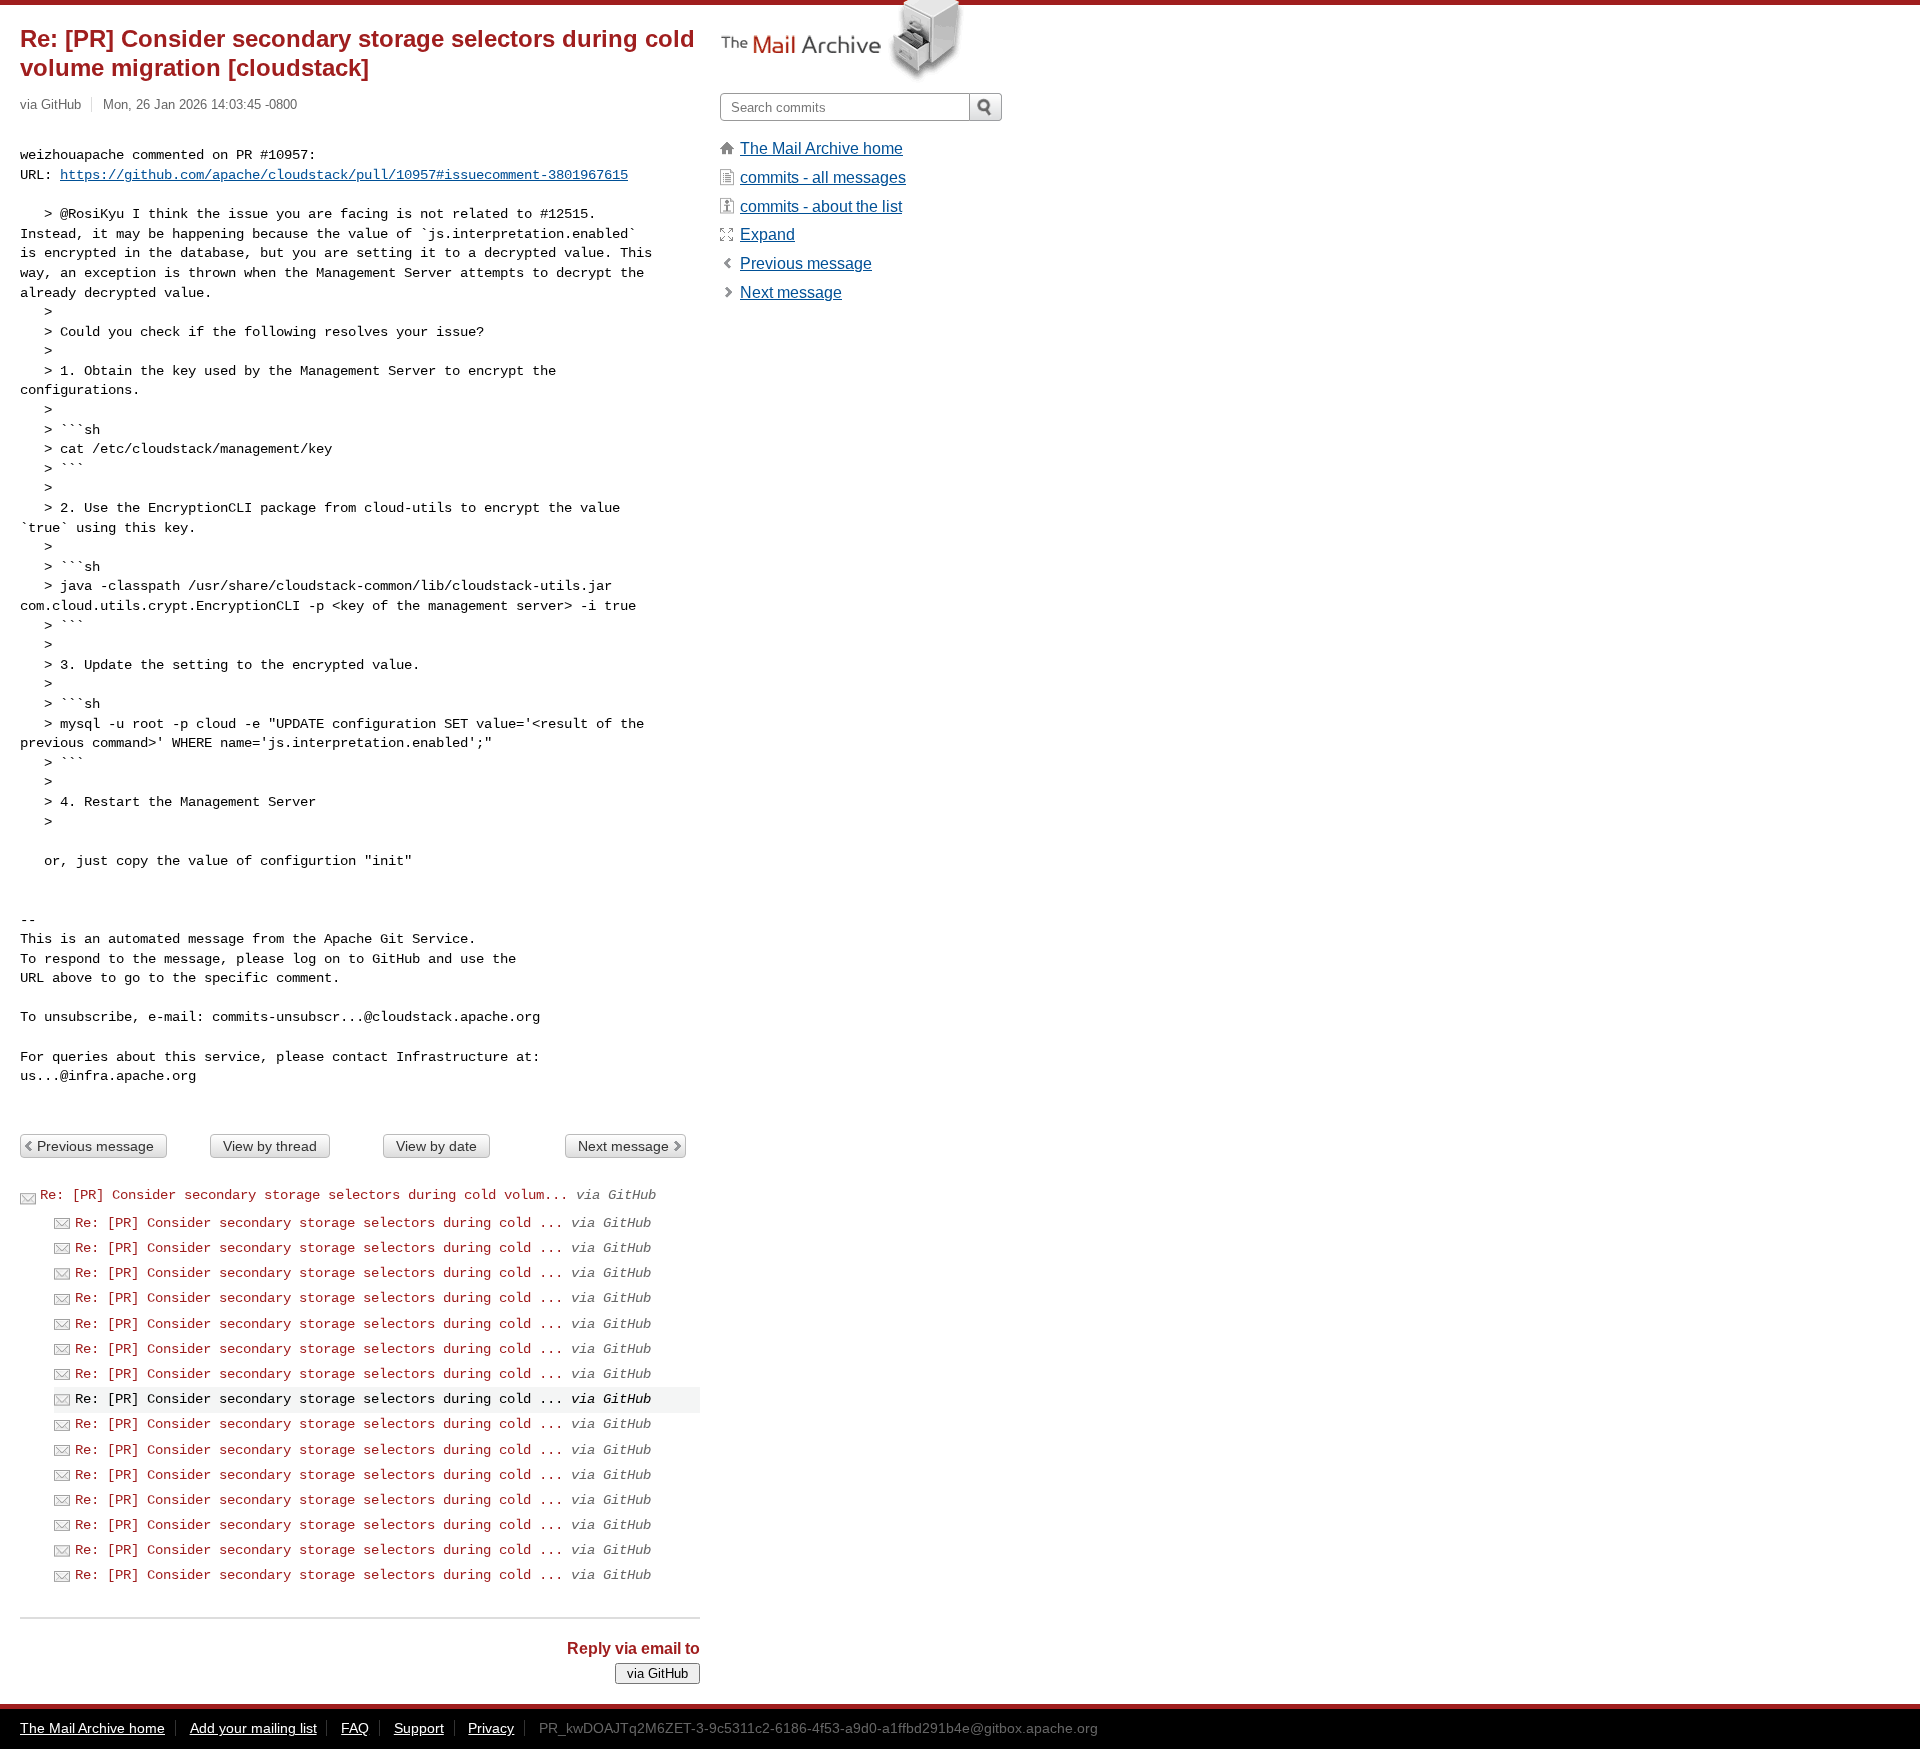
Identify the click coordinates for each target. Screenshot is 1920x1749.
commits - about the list (821, 206)
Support (419, 1728)
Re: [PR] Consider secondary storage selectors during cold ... (319, 1223)
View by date (436, 1146)
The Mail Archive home (821, 148)
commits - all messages (823, 177)
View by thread (270, 1146)
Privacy (491, 1728)
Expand (767, 234)
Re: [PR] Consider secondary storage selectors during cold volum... (304, 1195)
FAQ (355, 1728)
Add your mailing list (253, 1728)
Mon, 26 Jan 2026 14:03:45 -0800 (200, 104)
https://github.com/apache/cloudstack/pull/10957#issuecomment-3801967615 (344, 175)
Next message (623, 1146)
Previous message (95, 1146)
